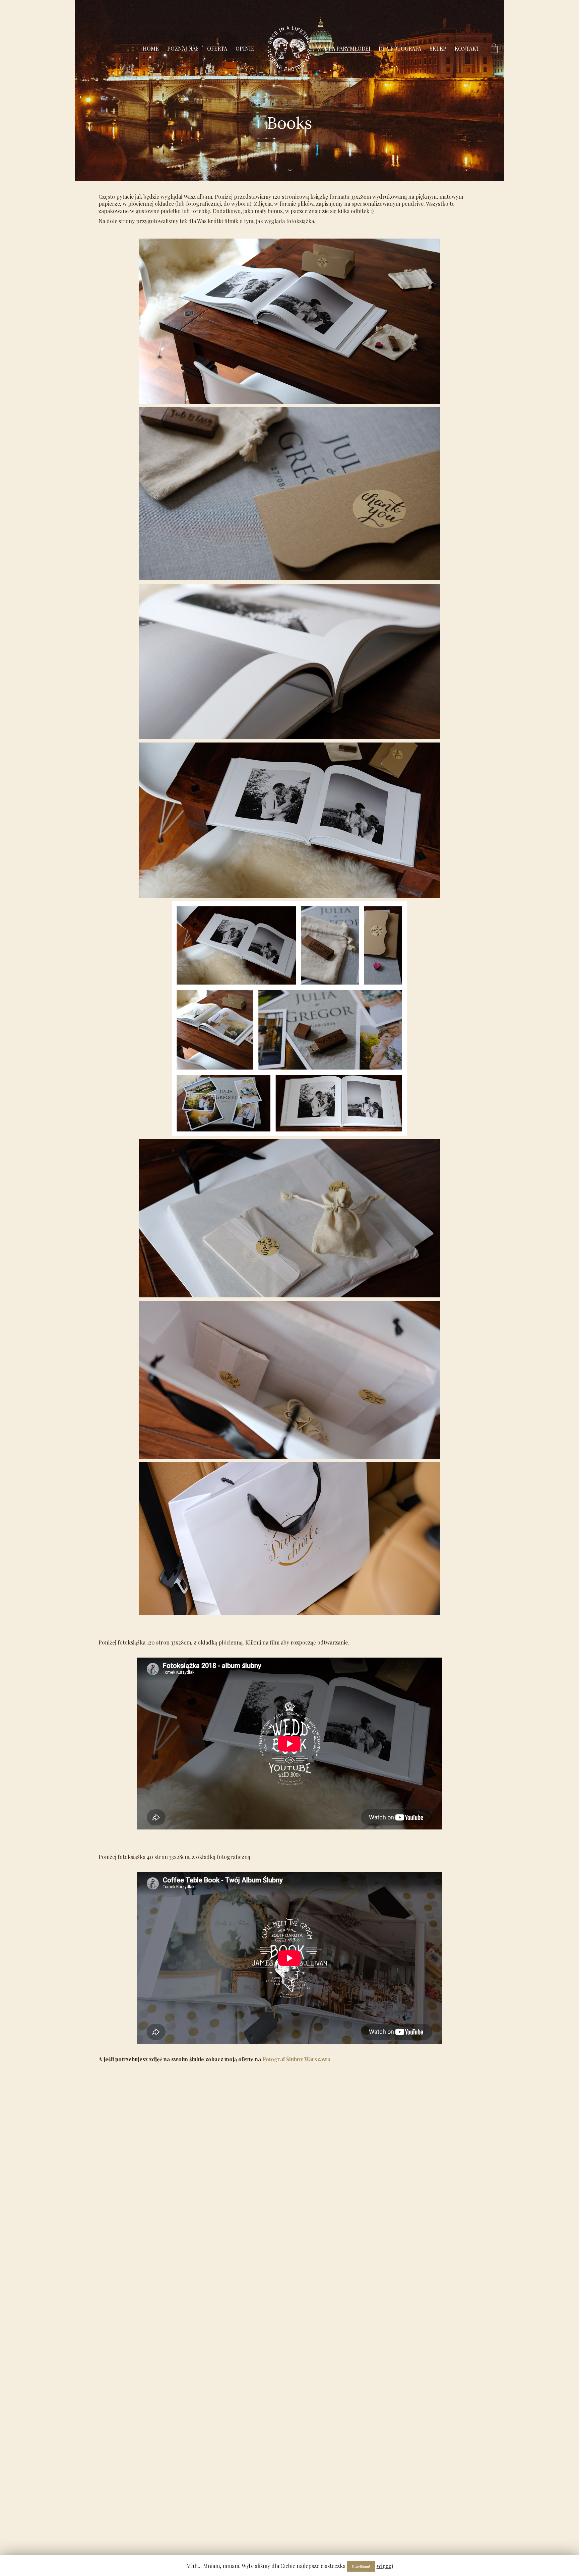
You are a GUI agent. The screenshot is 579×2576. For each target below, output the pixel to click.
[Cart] (494, 49)
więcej (385, 2566)
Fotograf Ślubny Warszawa (296, 2059)
